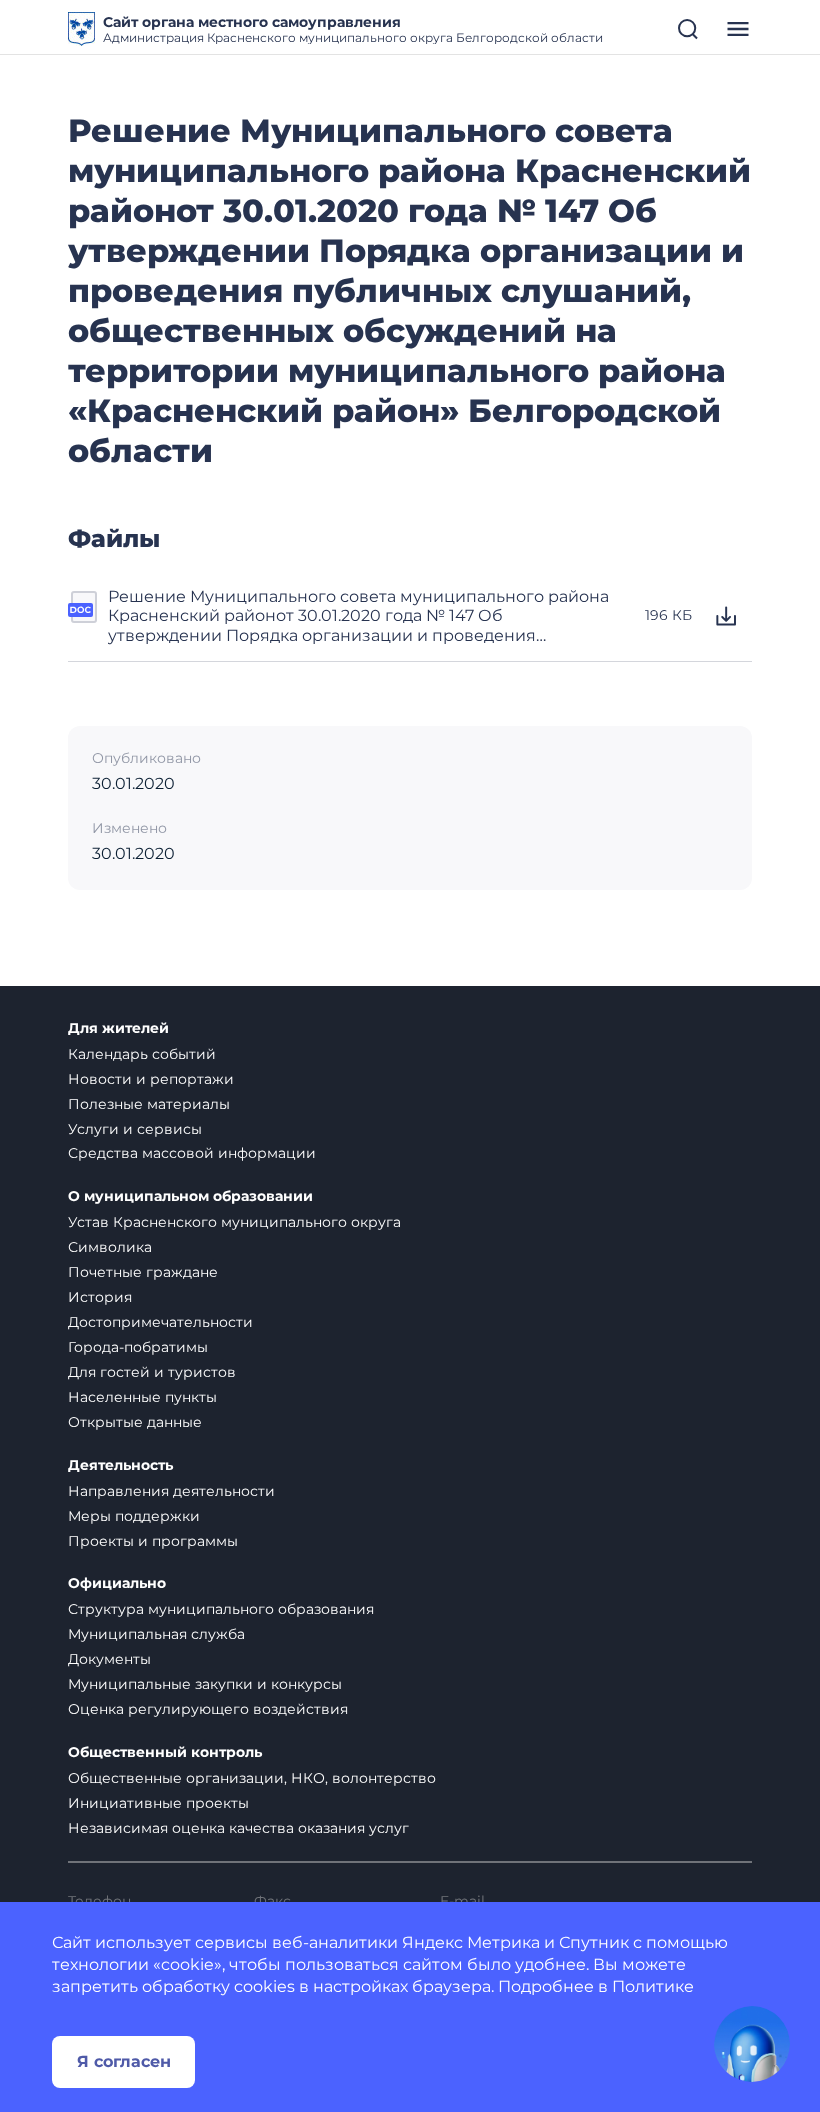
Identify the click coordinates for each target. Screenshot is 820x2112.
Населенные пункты (142, 1397)
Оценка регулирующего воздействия (208, 1709)
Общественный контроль (165, 1752)
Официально (117, 1583)
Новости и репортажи (151, 1079)
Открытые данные (135, 1422)
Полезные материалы (149, 1104)
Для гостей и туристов (152, 1372)
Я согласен (124, 2061)
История (100, 1297)
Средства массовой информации (192, 1153)
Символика (110, 1247)
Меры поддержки (134, 1516)
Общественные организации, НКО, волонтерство (252, 1778)
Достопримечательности (160, 1322)
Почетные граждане (143, 1272)
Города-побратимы (138, 1347)
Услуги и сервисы (135, 1129)
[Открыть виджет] (752, 2044)
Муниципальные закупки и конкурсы (205, 1684)
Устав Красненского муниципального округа (234, 1222)
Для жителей (118, 1028)
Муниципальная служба (156, 1634)
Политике (653, 1986)
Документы (109, 1659)
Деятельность (120, 1465)
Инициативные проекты (158, 1803)
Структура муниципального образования (221, 1609)
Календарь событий (142, 1054)
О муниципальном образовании (190, 1196)
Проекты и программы (153, 1541)
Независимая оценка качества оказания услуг (238, 1828)
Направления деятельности (171, 1491)
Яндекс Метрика (471, 1942)
